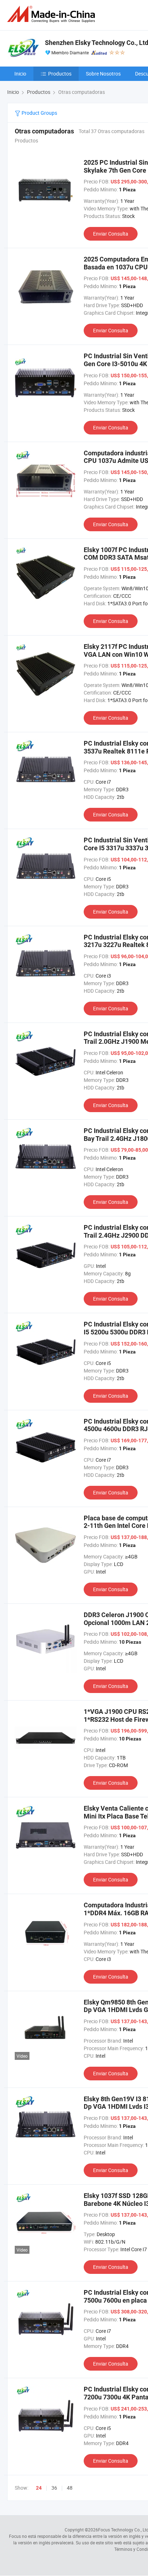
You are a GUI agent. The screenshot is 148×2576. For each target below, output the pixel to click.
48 (70, 2488)
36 (54, 2488)
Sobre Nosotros (103, 74)
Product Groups (39, 113)
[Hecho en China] (52, 14)
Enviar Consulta (111, 234)
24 (39, 2488)
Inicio (20, 74)
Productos (60, 74)
